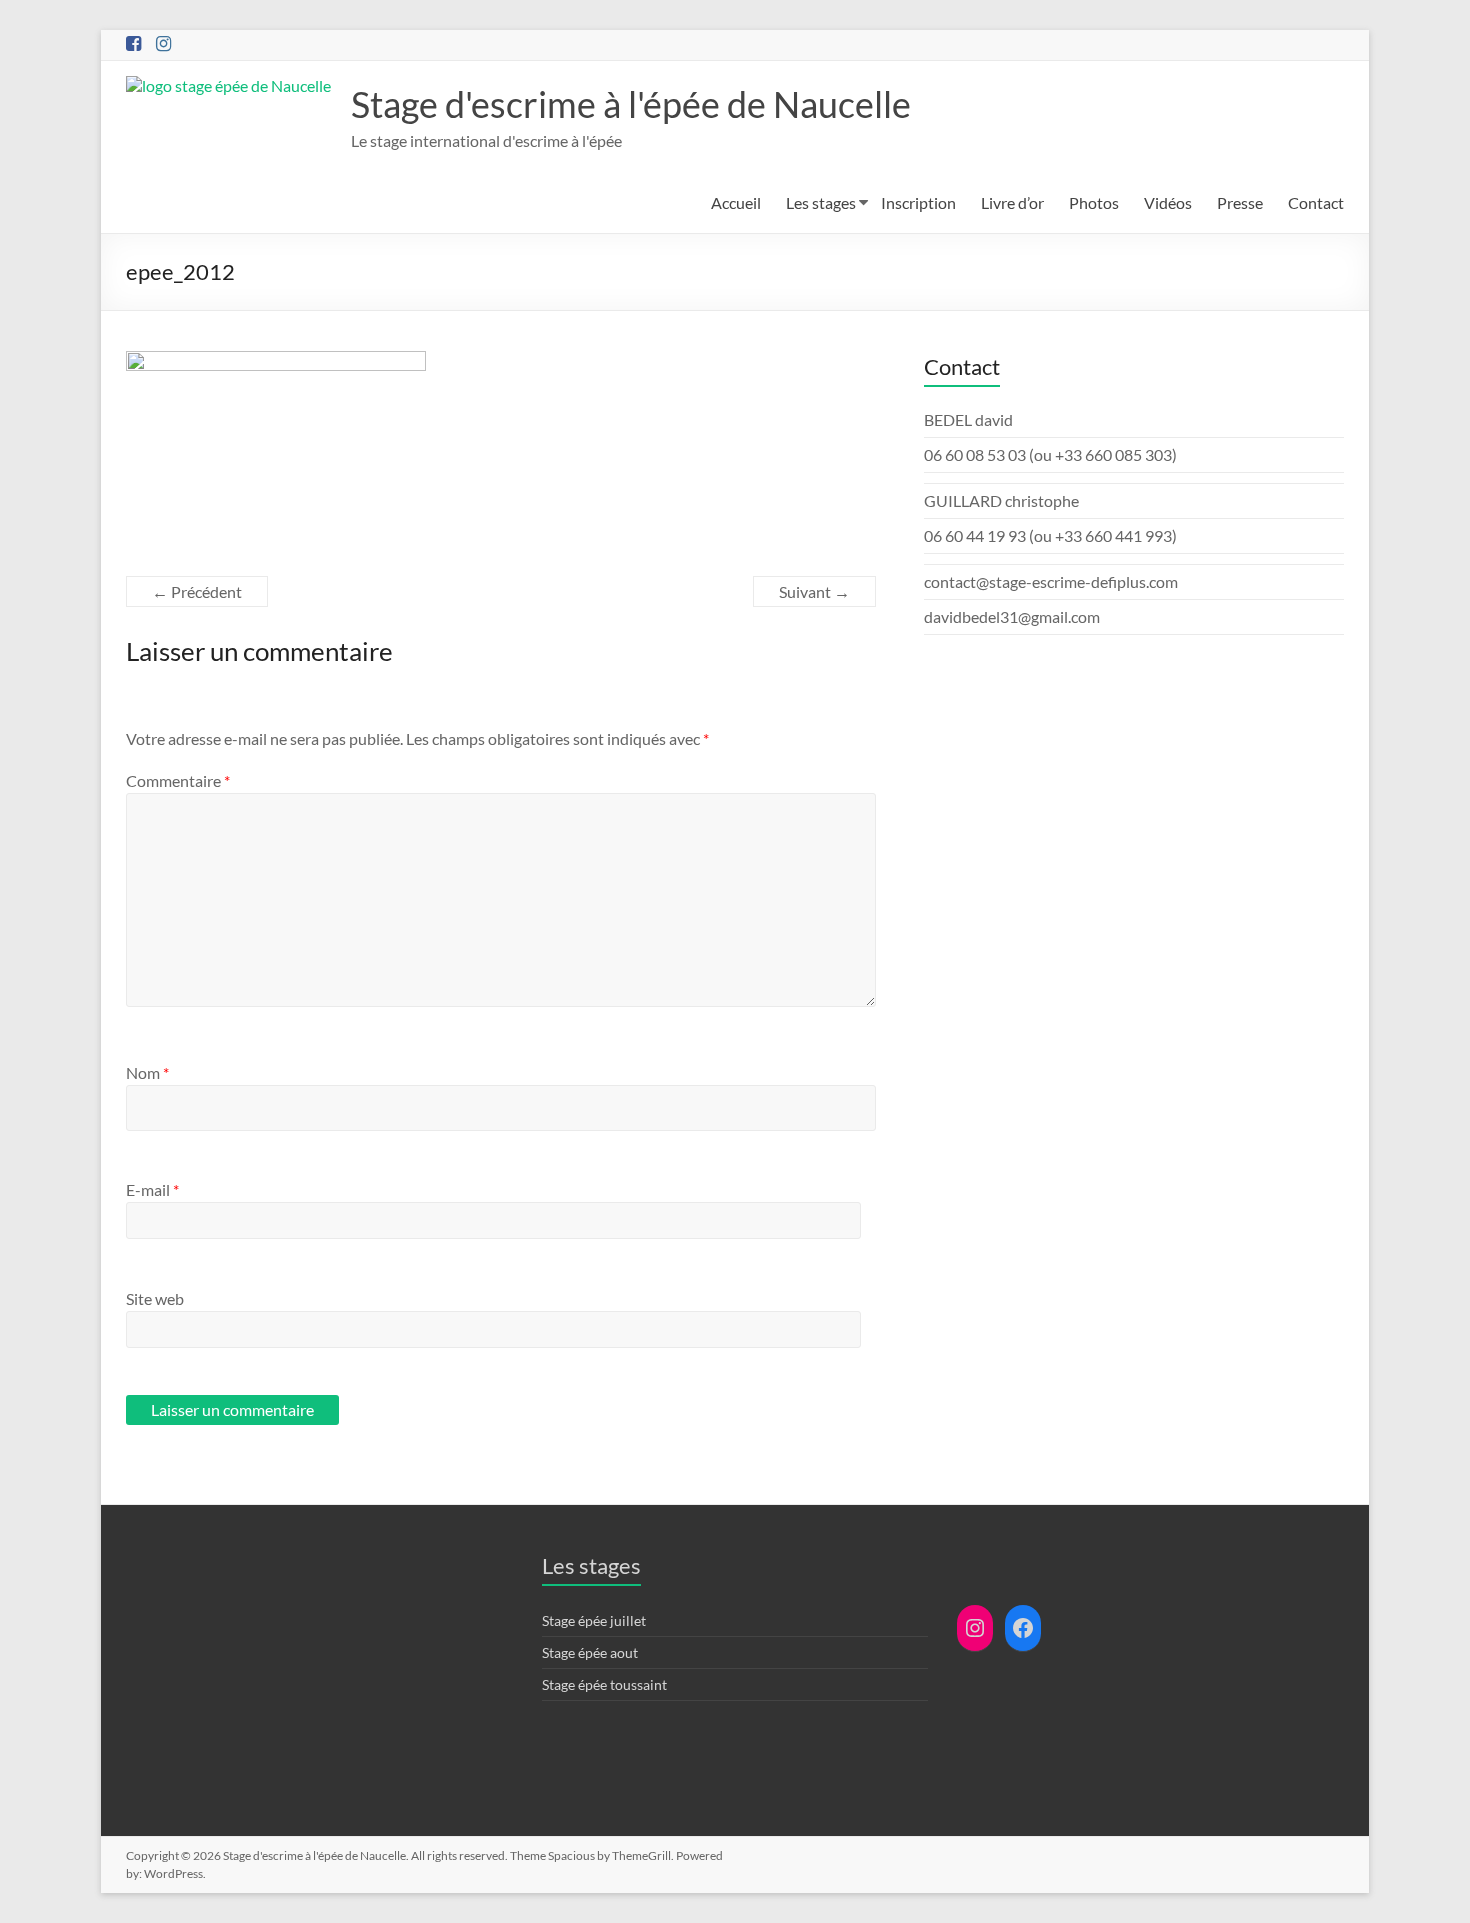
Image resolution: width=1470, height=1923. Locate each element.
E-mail (152, 1189)
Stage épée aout (590, 1652)
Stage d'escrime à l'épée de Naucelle (631, 104)
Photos (1094, 202)
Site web (155, 1298)
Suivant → (814, 591)
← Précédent (197, 591)
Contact (1316, 202)
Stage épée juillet (594, 1620)
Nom (147, 1072)
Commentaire (178, 780)
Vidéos (1168, 202)
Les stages (821, 202)
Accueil (736, 202)
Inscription (918, 202)
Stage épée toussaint (604, 1684)
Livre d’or (1012, 202)
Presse (1240, 202)
